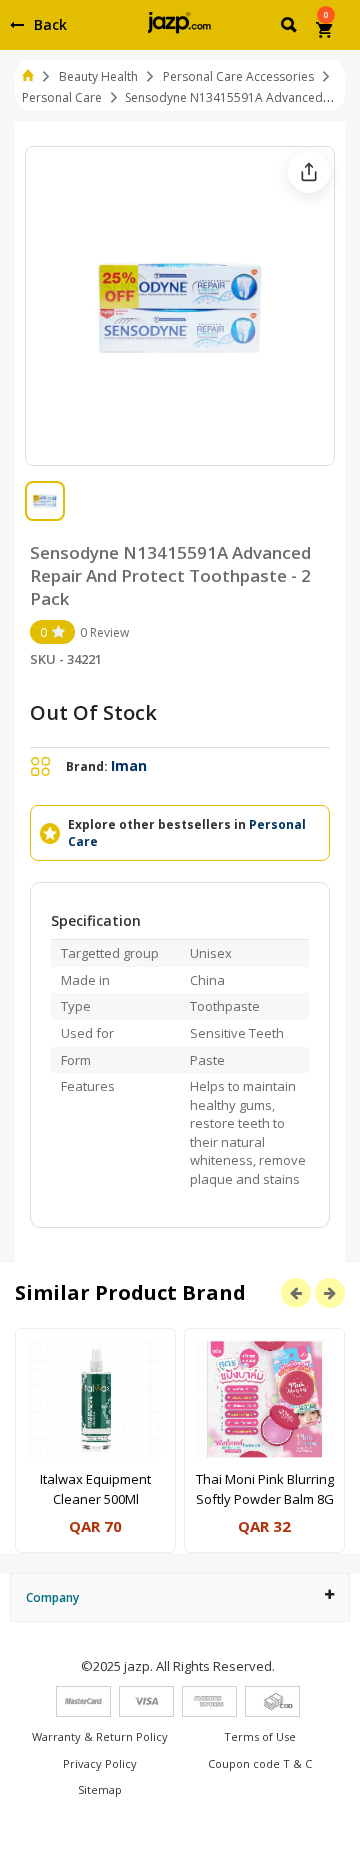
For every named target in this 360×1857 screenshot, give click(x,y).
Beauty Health (98, 76)
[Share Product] (309, 172)
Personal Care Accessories (238, 76)
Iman (129, 765)
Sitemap (100, 1789)
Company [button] (52, 1597)
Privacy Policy (100, 1763)
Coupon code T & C (260, 1763)
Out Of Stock (93, 712)
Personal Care (62, 97)
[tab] (180, 1597)
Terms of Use (260, 1736)
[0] (325, 32)
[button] (290, 28)
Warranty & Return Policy (100, 1736)
